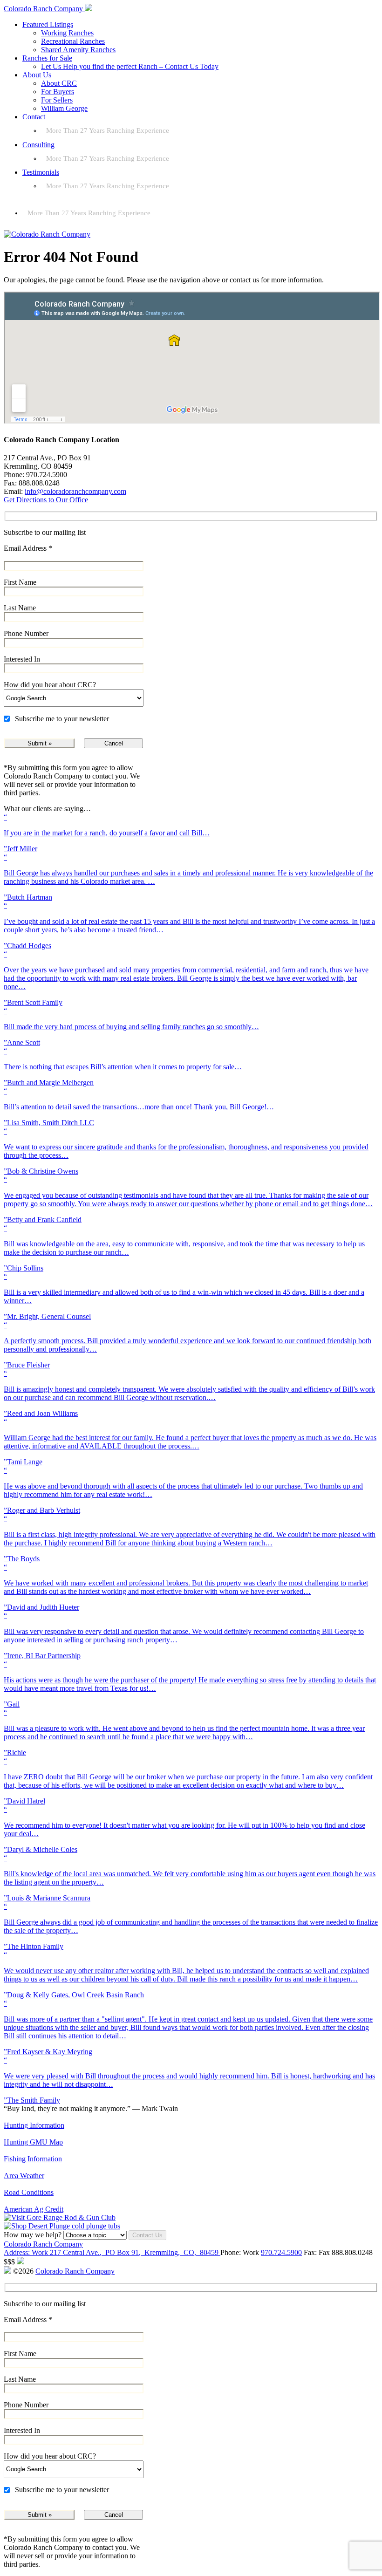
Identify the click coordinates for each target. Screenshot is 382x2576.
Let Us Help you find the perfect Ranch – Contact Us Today (130, 66)
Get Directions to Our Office (46, 500)
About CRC (59, 83)
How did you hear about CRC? (50, 685)
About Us (37, 75)
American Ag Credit (34, 2209)
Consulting (38, 145)
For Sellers (57, 100)
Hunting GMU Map (33, 2142)
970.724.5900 (281, 2252)
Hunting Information (34, 2125)
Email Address (28, 548)
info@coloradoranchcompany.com (75, 491)
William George (64, 108)
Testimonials (41, 172)
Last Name (20, 608)
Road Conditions (29, 2192)
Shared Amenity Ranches (78, 50)
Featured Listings (48, 24)
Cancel (114, 743)
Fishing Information (33, 2159)
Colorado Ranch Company (43, 2244)
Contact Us (147, 2235)
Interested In (22, 659)
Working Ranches (67, 33)
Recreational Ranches (73, 41)
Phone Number (26, 633)
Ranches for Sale (47, 58)
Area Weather (24, 2176)
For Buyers (58, 92)
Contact (34, 117)
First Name (20, 582)
